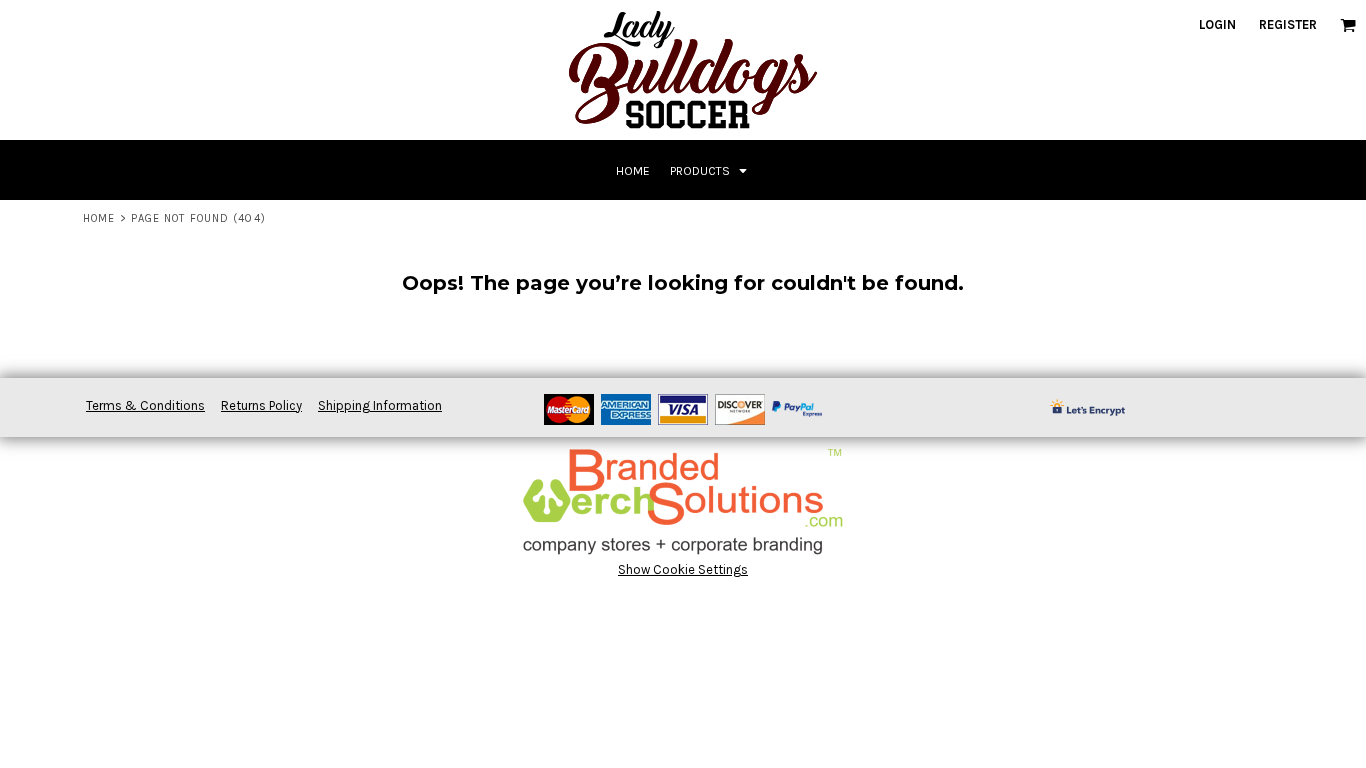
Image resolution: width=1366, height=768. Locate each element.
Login (1217, 24)
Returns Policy (261, 405)
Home (99, 218)
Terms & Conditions (145, 405)
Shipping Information (380, 405)
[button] (1348, 25)
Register (1288, 24)
